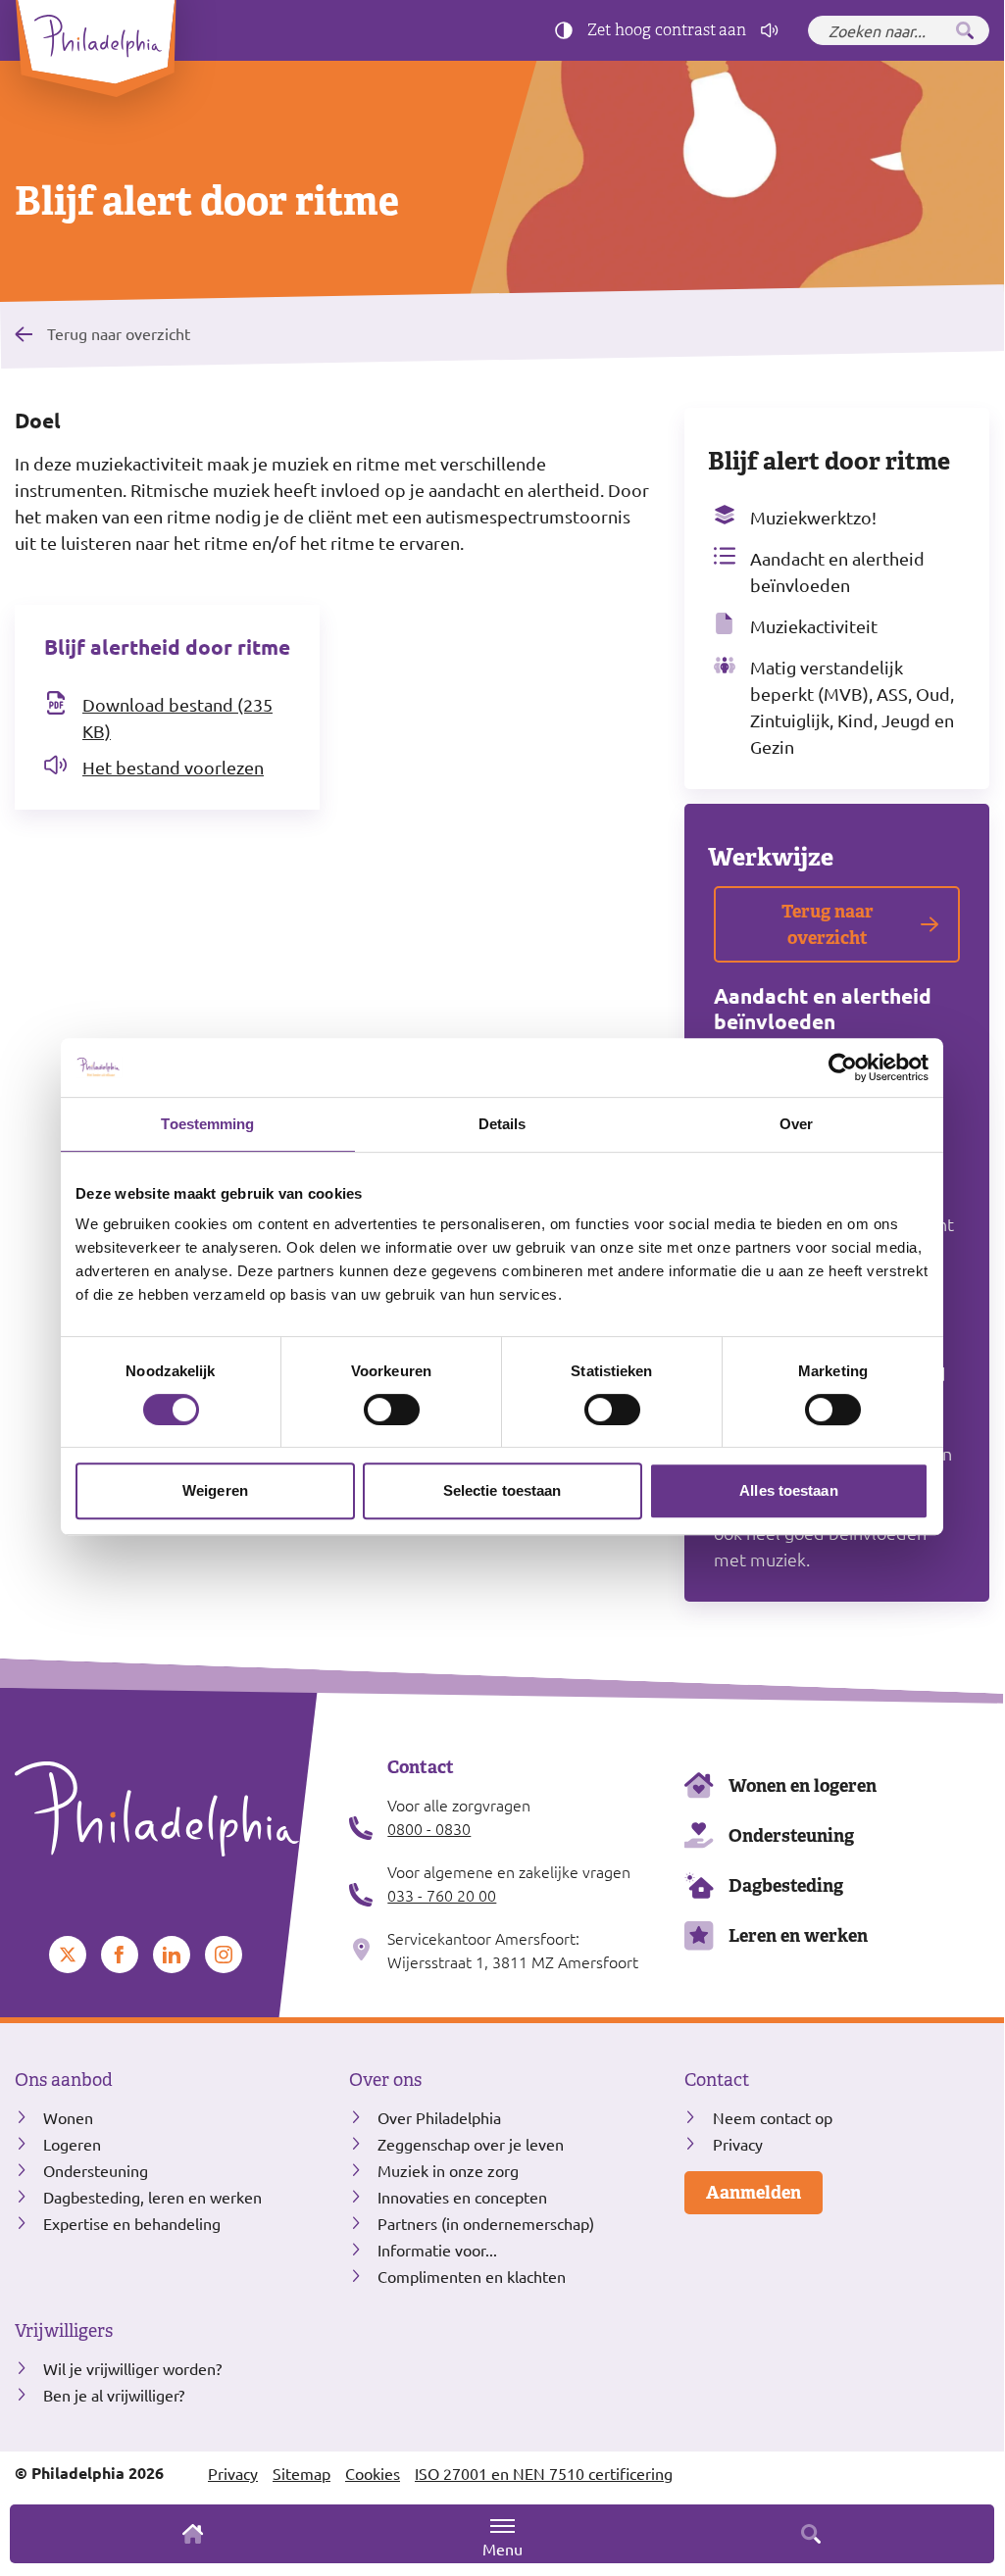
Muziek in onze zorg (448, 2170)
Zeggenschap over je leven (471, 2144)
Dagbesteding (786, 1885)
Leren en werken (798, 1935)
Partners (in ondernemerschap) (486, 2223)
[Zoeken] (965, 30)
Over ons (385, 2080)
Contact (717, 2080)
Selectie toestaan (502, 1490)
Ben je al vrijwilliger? (114, 2395)
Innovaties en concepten (462, 2197)
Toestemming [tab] (207, 1124)
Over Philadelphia (439, 2117)
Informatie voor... (437, 2250)
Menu (502, 2549)
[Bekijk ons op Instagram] (224, 1955)
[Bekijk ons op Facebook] (120, 1955)
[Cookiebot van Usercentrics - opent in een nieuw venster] (843, 1067)
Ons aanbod (64, 2080)
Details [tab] (502, 1124)
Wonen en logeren (803, 1785)
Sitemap (301, 2473)
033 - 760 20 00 (442, 1895)
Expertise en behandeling (132, 2223)
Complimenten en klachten (472, 2276)
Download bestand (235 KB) (177, 718)
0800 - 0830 (429, 1828)
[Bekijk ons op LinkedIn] (172, 1955)
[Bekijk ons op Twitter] (68, 1955)
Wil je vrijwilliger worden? (132, 2368)
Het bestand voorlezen (173, 767)
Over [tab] (796, 1124)
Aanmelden (754, 2192)
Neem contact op (773, 2117)
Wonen (68, 2117)
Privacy (738, 2144)
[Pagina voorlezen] (770, 30)
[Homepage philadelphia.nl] (167, 1809)
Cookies (373, 2473)
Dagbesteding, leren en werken (152, 2197)
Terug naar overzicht (119, 333)
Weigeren (215, 1490)
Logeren (72, 2144)
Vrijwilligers (64, 2331)
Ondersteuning (791, 1835)
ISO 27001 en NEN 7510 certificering (544, 2473)
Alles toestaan (788, 1490)
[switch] (392, 1410)
